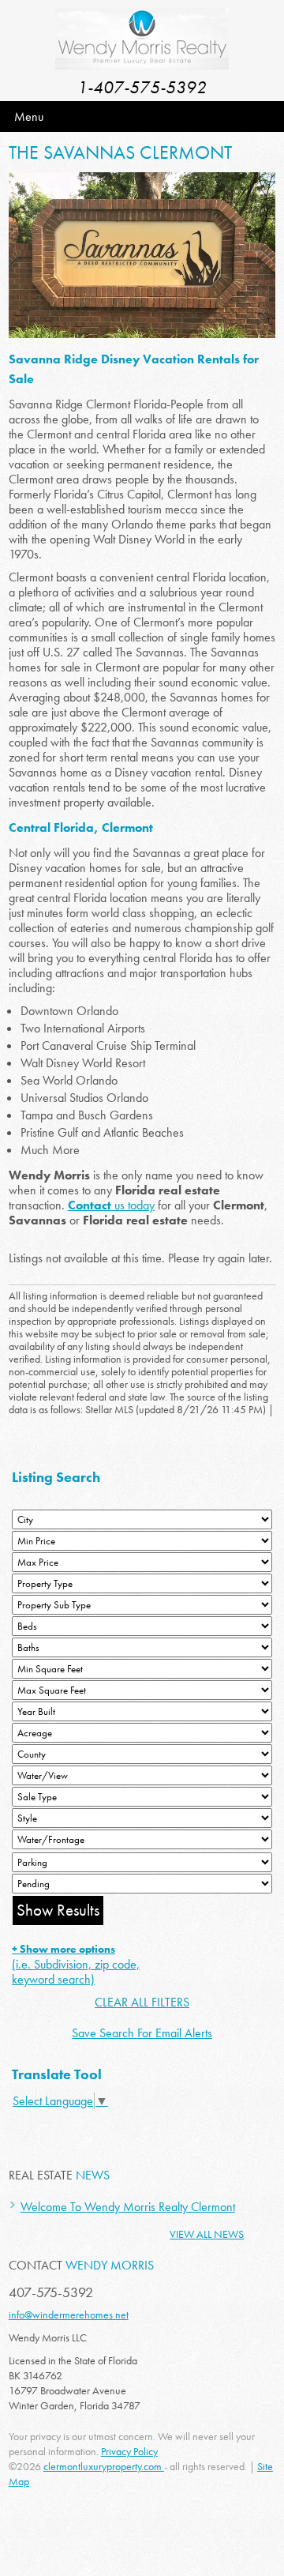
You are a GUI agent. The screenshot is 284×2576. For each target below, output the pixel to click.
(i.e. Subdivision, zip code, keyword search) (76, 1965)
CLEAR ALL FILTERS (142, 2002)
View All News (207, 2234)
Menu (29, 117)
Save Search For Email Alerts (142, 2033)
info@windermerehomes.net (69, 2315)
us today (111, 1205)
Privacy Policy (129, 2451)
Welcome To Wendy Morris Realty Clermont (128, 2207)
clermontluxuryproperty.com (104, 2466)
